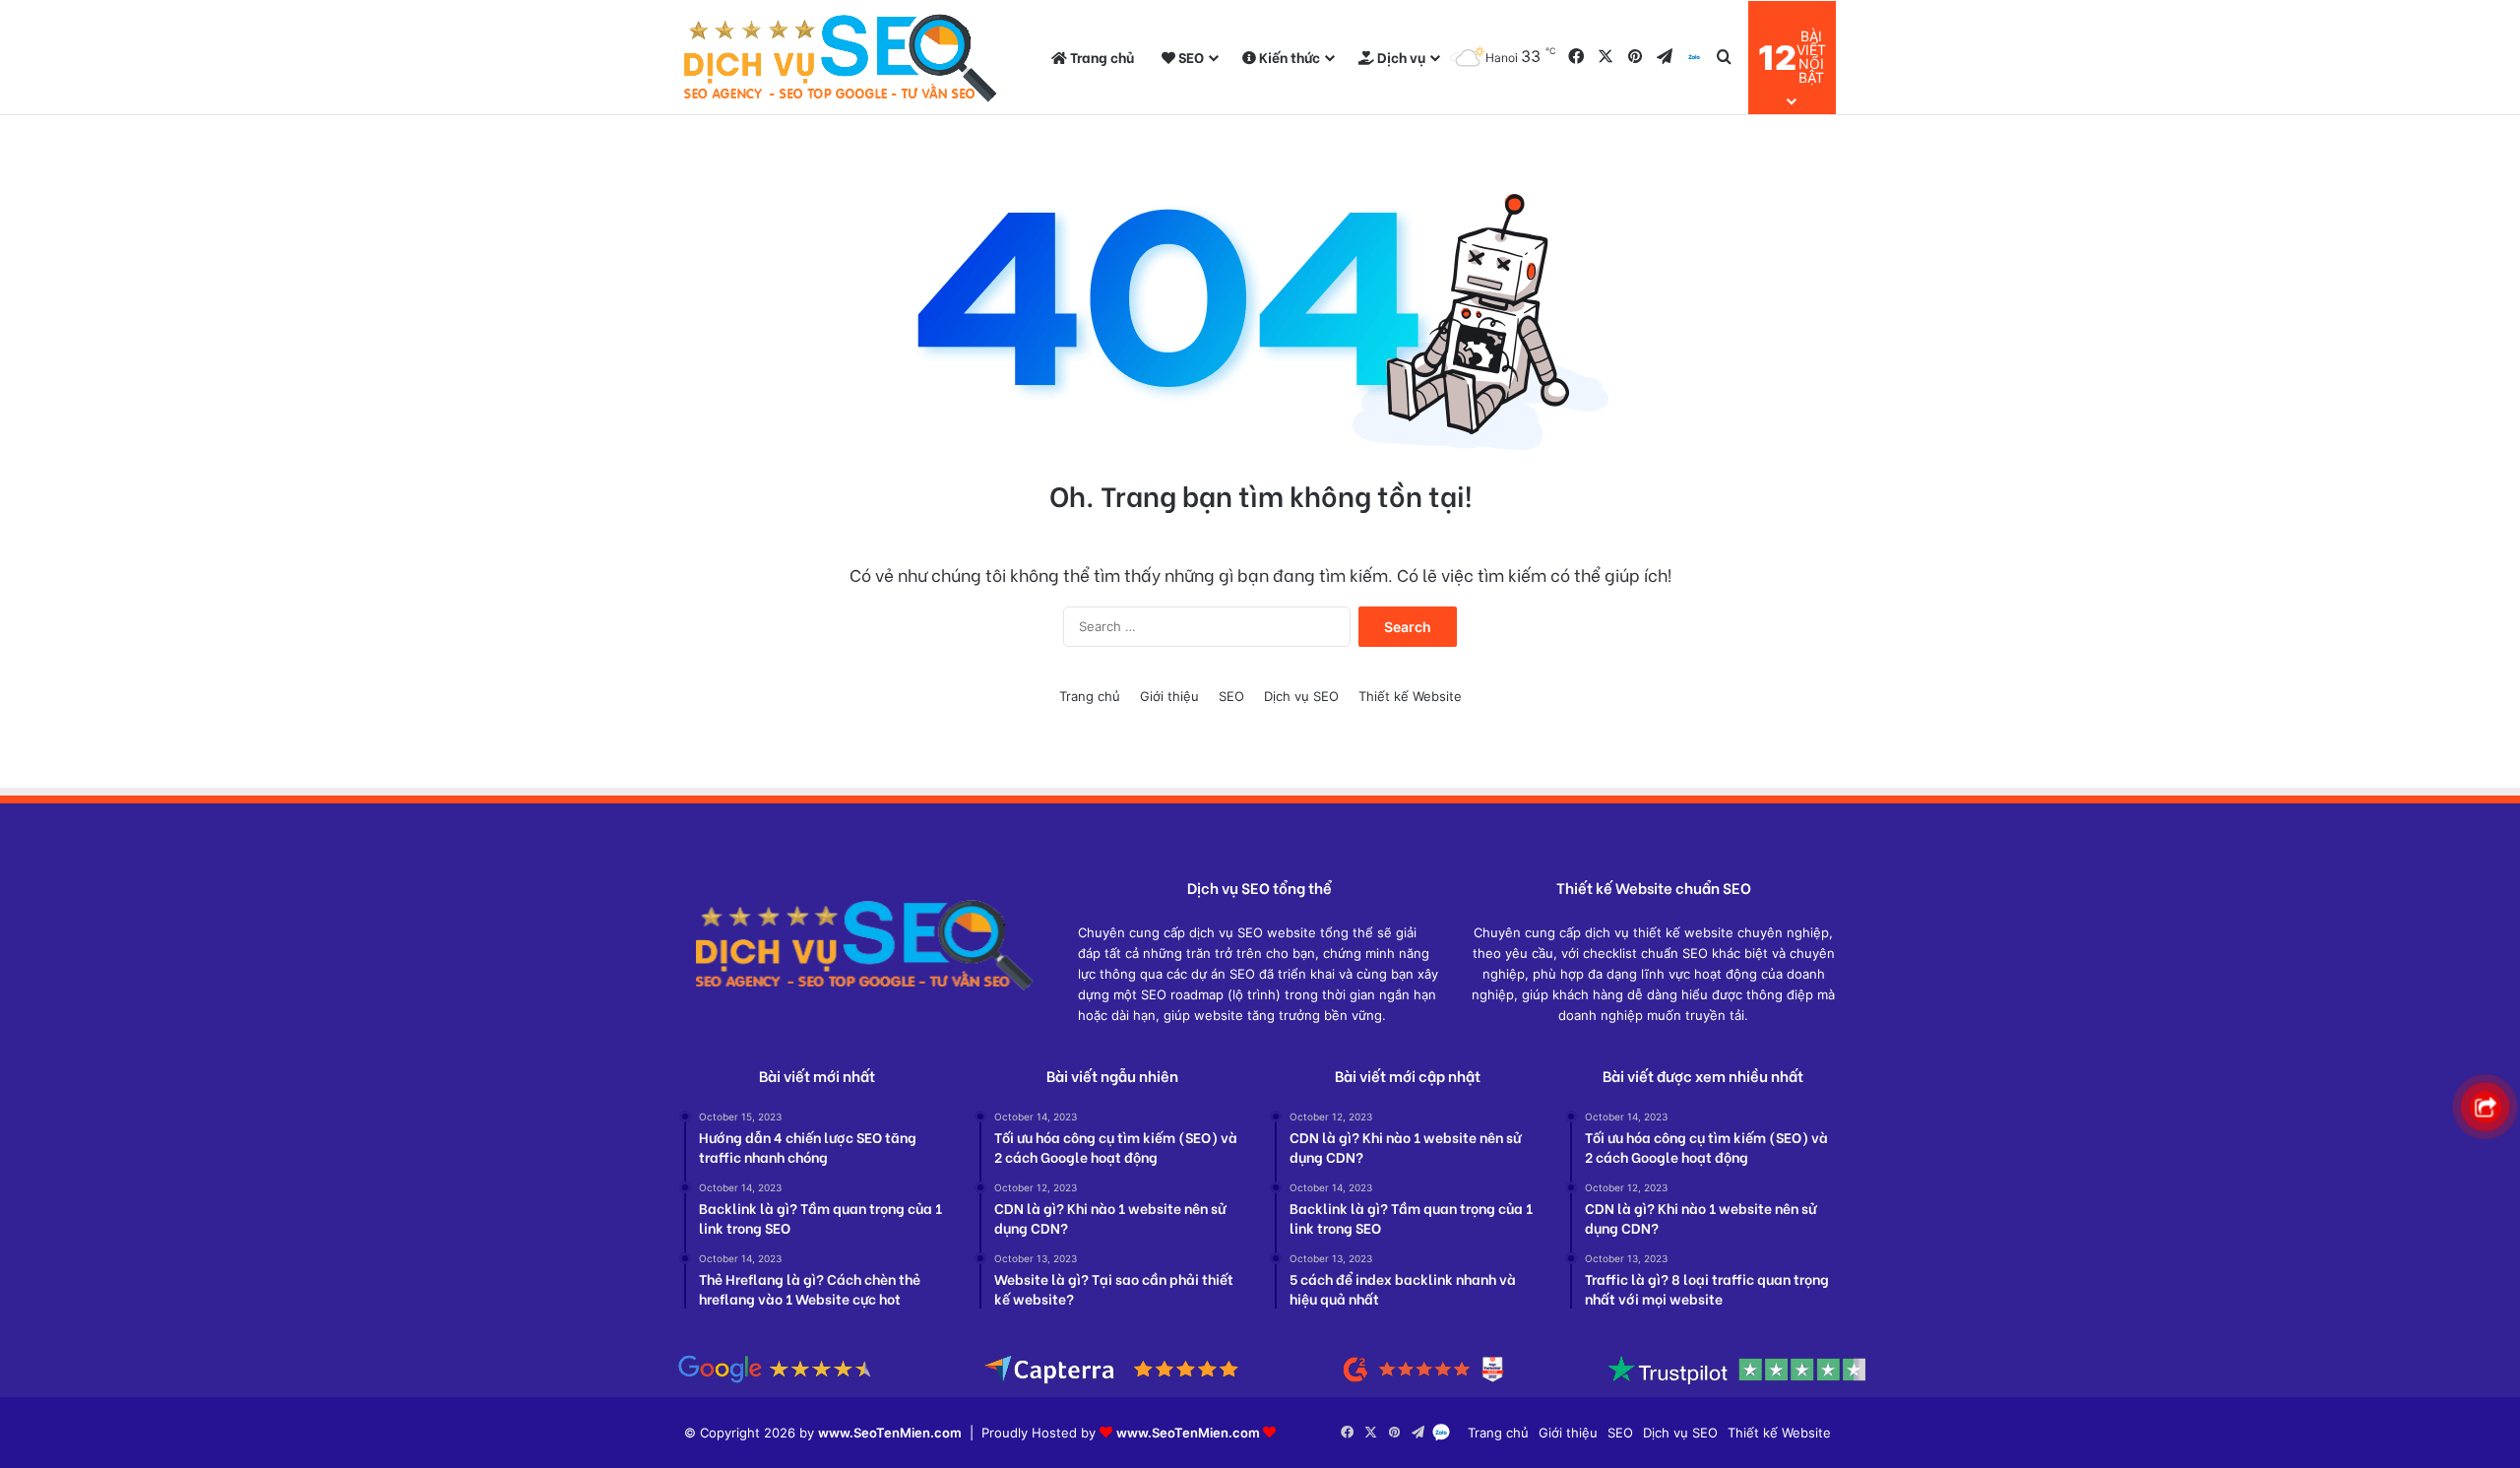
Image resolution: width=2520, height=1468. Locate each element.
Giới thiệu (1169, 696)
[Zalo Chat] (1694, 58)
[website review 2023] (1260, 1386)
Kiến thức (1288, 57)
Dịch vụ (1400, 57)
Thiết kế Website (1410, 696)
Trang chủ (1101, 57)
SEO (1190, 57)
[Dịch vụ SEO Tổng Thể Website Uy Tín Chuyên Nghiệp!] (842, 58)
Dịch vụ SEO (1301, 696)
